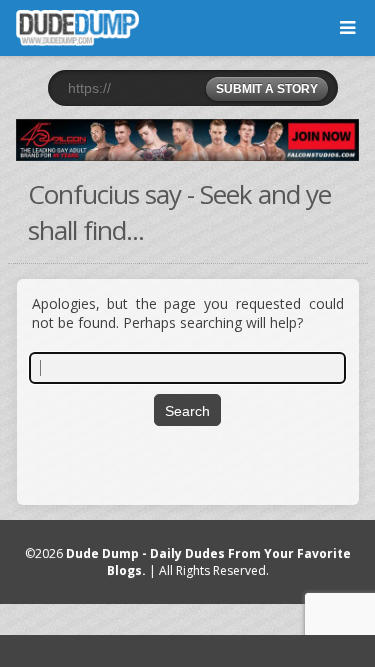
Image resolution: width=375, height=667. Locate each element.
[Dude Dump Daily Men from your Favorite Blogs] (187, 140)
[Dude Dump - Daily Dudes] (77, 28)
